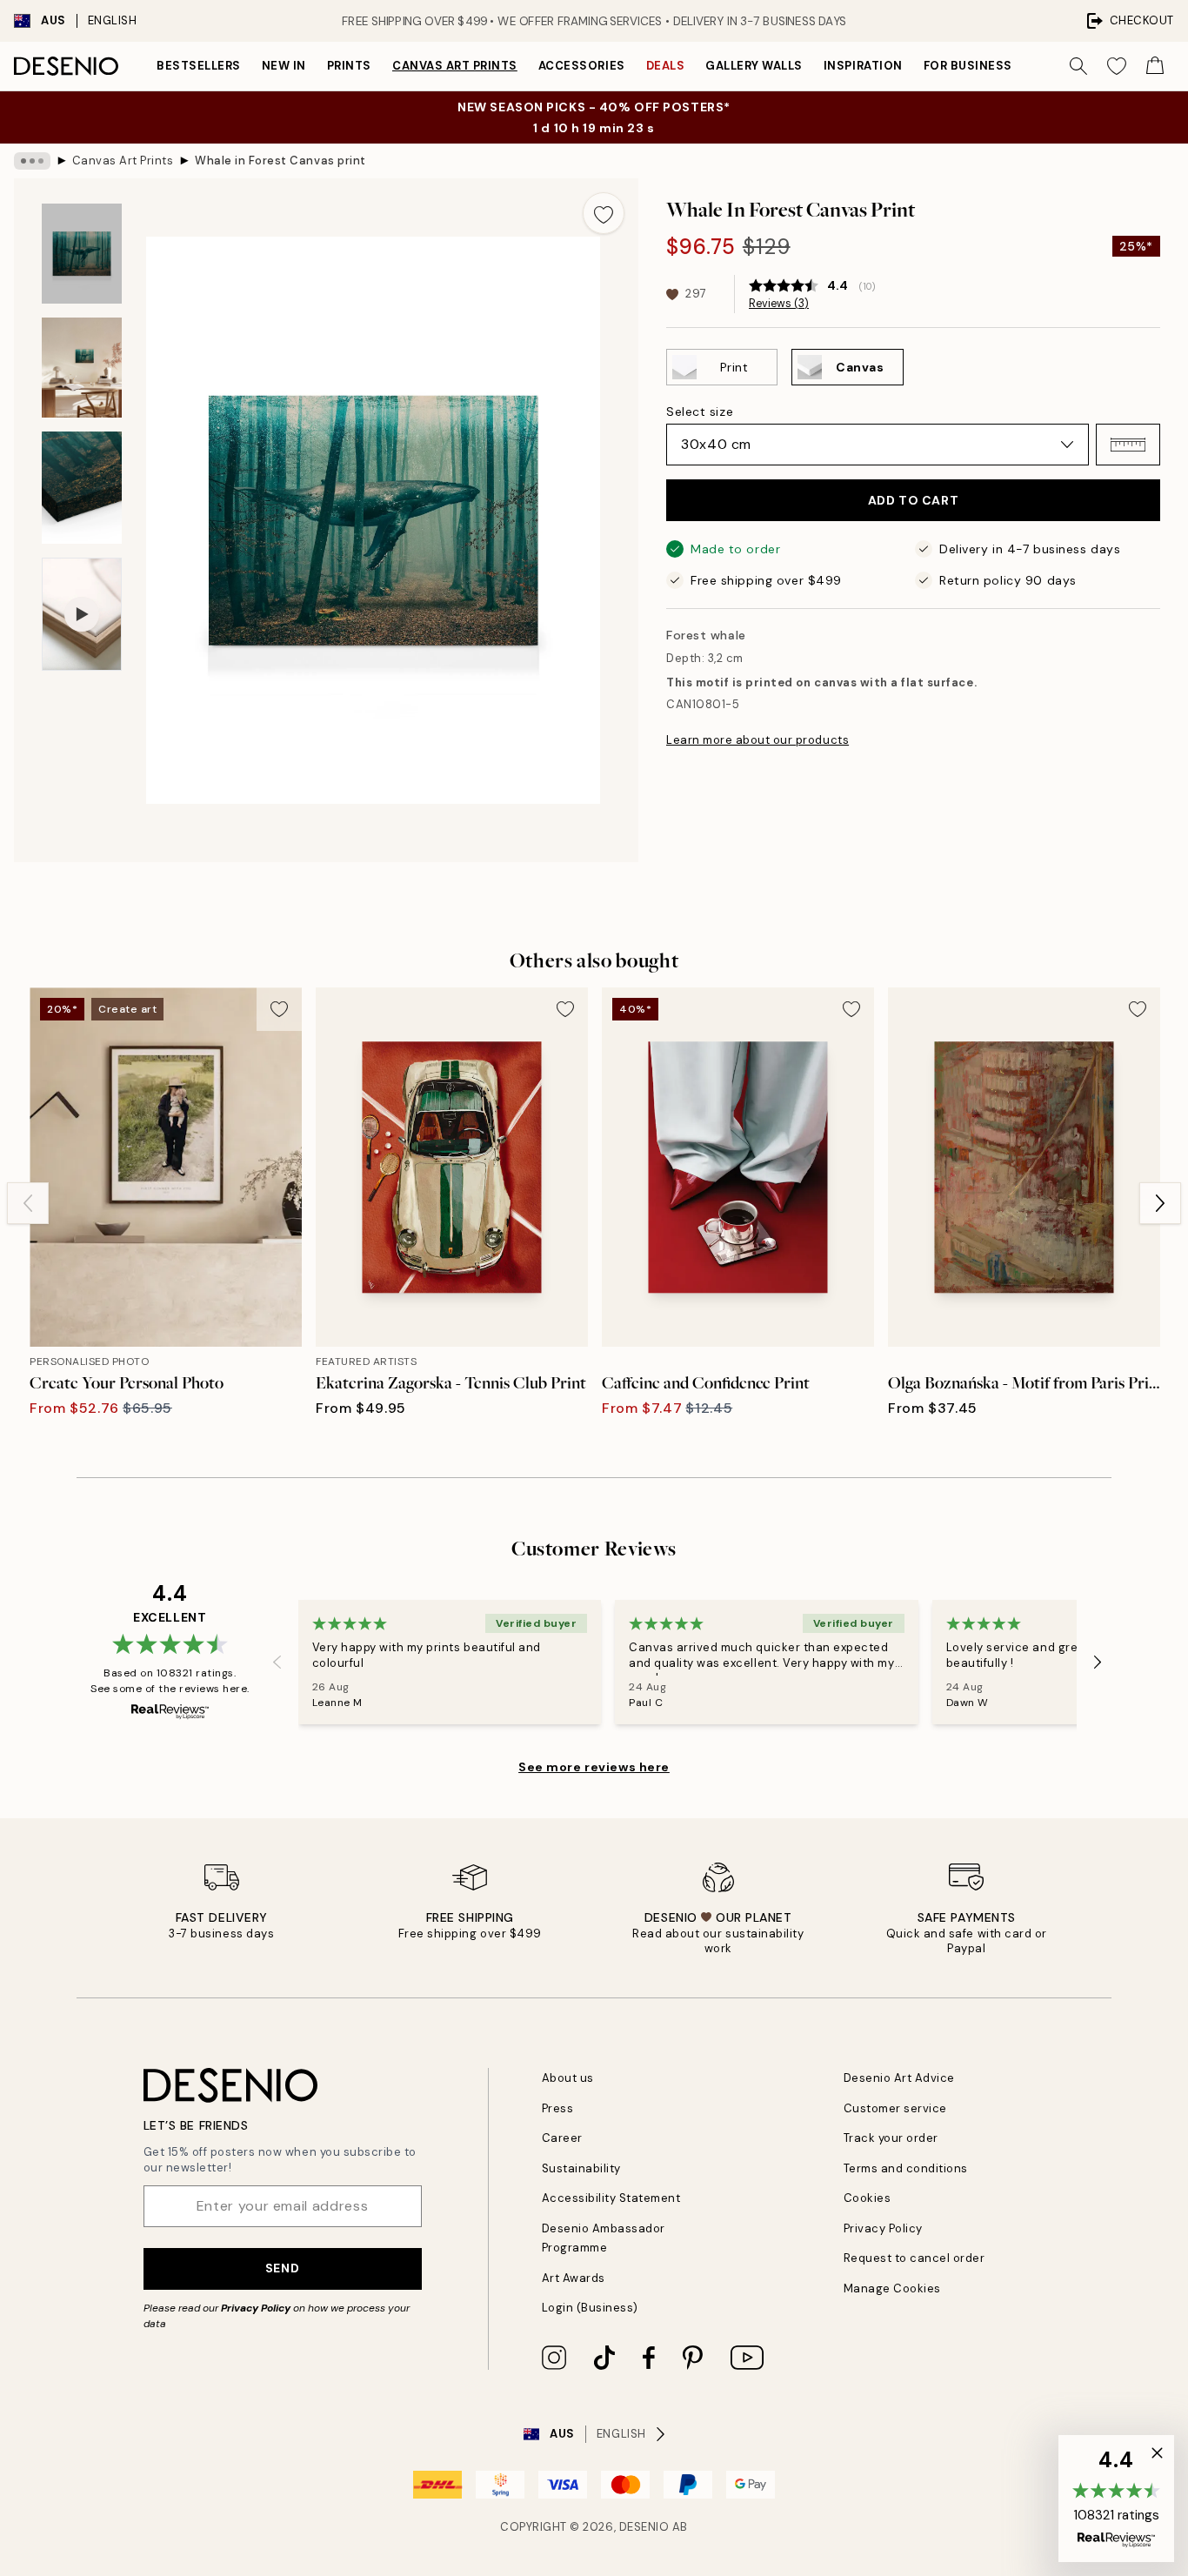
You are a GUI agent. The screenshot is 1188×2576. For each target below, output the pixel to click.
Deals (666, 66)
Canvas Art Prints (455, 66)
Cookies (868, 2198)
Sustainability (581, 2168)
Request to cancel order (914, 2258)
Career (562, 2138)
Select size (700, 411)
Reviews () (779, 304)
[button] (1128, 445)
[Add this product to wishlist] (604, 213)
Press (558, 2108)
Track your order (891, 2138)
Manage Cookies (892, 2288)
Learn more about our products (758, 740)
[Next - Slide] (1160, 1203)
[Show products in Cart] (1155, 66)
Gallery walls (754, 66)
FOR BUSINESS (968, 66)
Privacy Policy (256, 2308)
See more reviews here (594, 1767)
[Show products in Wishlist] (1117, 66)
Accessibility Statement (611, 2198)
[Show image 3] (82, 488)
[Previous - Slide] (28, 1203)
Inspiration (863, 66)
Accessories (582, 66)
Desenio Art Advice (899, 2078)
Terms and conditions (906, 2168)
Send (282, 2268)
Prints (349, 66)
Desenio (644, 2527)
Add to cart (913, 500)
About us (568, 2078)
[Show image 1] (82, 254)
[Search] (1078, 66)
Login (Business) (590, 2308)
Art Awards (574, 2278)
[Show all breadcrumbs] (32, 161)
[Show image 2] (82, 368)
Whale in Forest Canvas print (280, 161)
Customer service (895, 2108)
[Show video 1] (82, 615)
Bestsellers (199, 66)
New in (284, 66)
